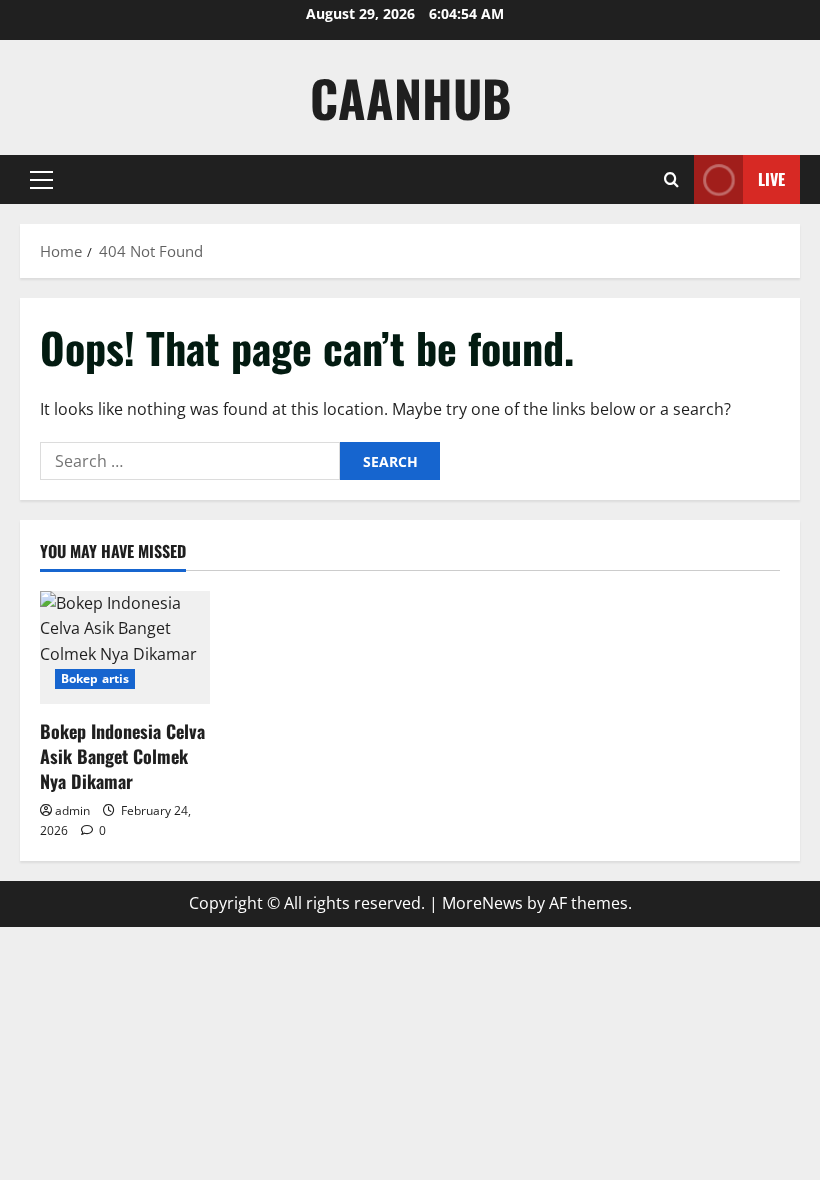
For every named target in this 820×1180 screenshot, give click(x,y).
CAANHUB (410, 97)
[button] (41, 180)
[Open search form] (671, 179)
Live (771, 179)
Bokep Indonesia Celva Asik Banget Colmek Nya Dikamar (122, 756)
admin (72, 810)
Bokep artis (95, 678)
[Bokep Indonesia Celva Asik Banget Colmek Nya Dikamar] (125, 647)
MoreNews (482, 903)
